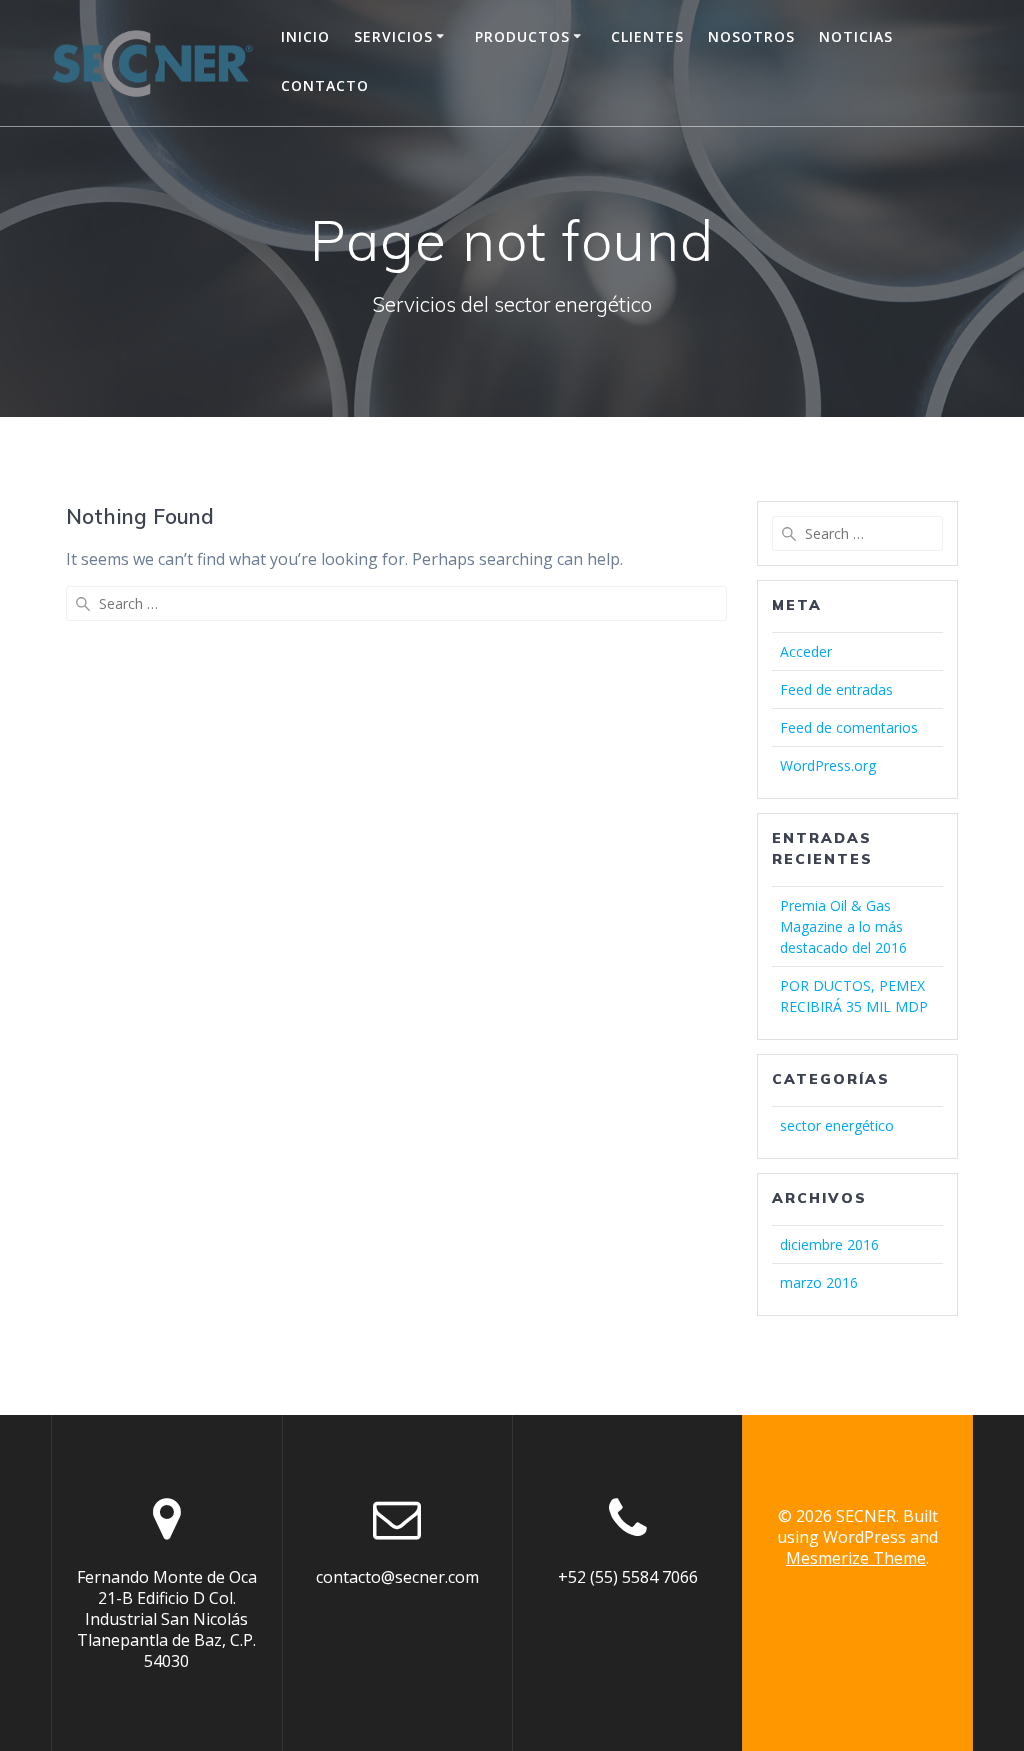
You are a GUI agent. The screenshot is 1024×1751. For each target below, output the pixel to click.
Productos (522, 36)
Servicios (393, 36)
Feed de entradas (836, 689)
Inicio (305, 36)
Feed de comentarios (849, 727)
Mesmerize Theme (856, 1558)
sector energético (837, 1125)
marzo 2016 (819, 1282)
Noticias (856, 36)
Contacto (325, 85)
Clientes (647, 36)
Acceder (806, 651)
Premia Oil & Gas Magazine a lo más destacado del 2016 (843, 926)
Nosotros (751, 36)
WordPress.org (828, 765)
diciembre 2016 (829, 1244)
